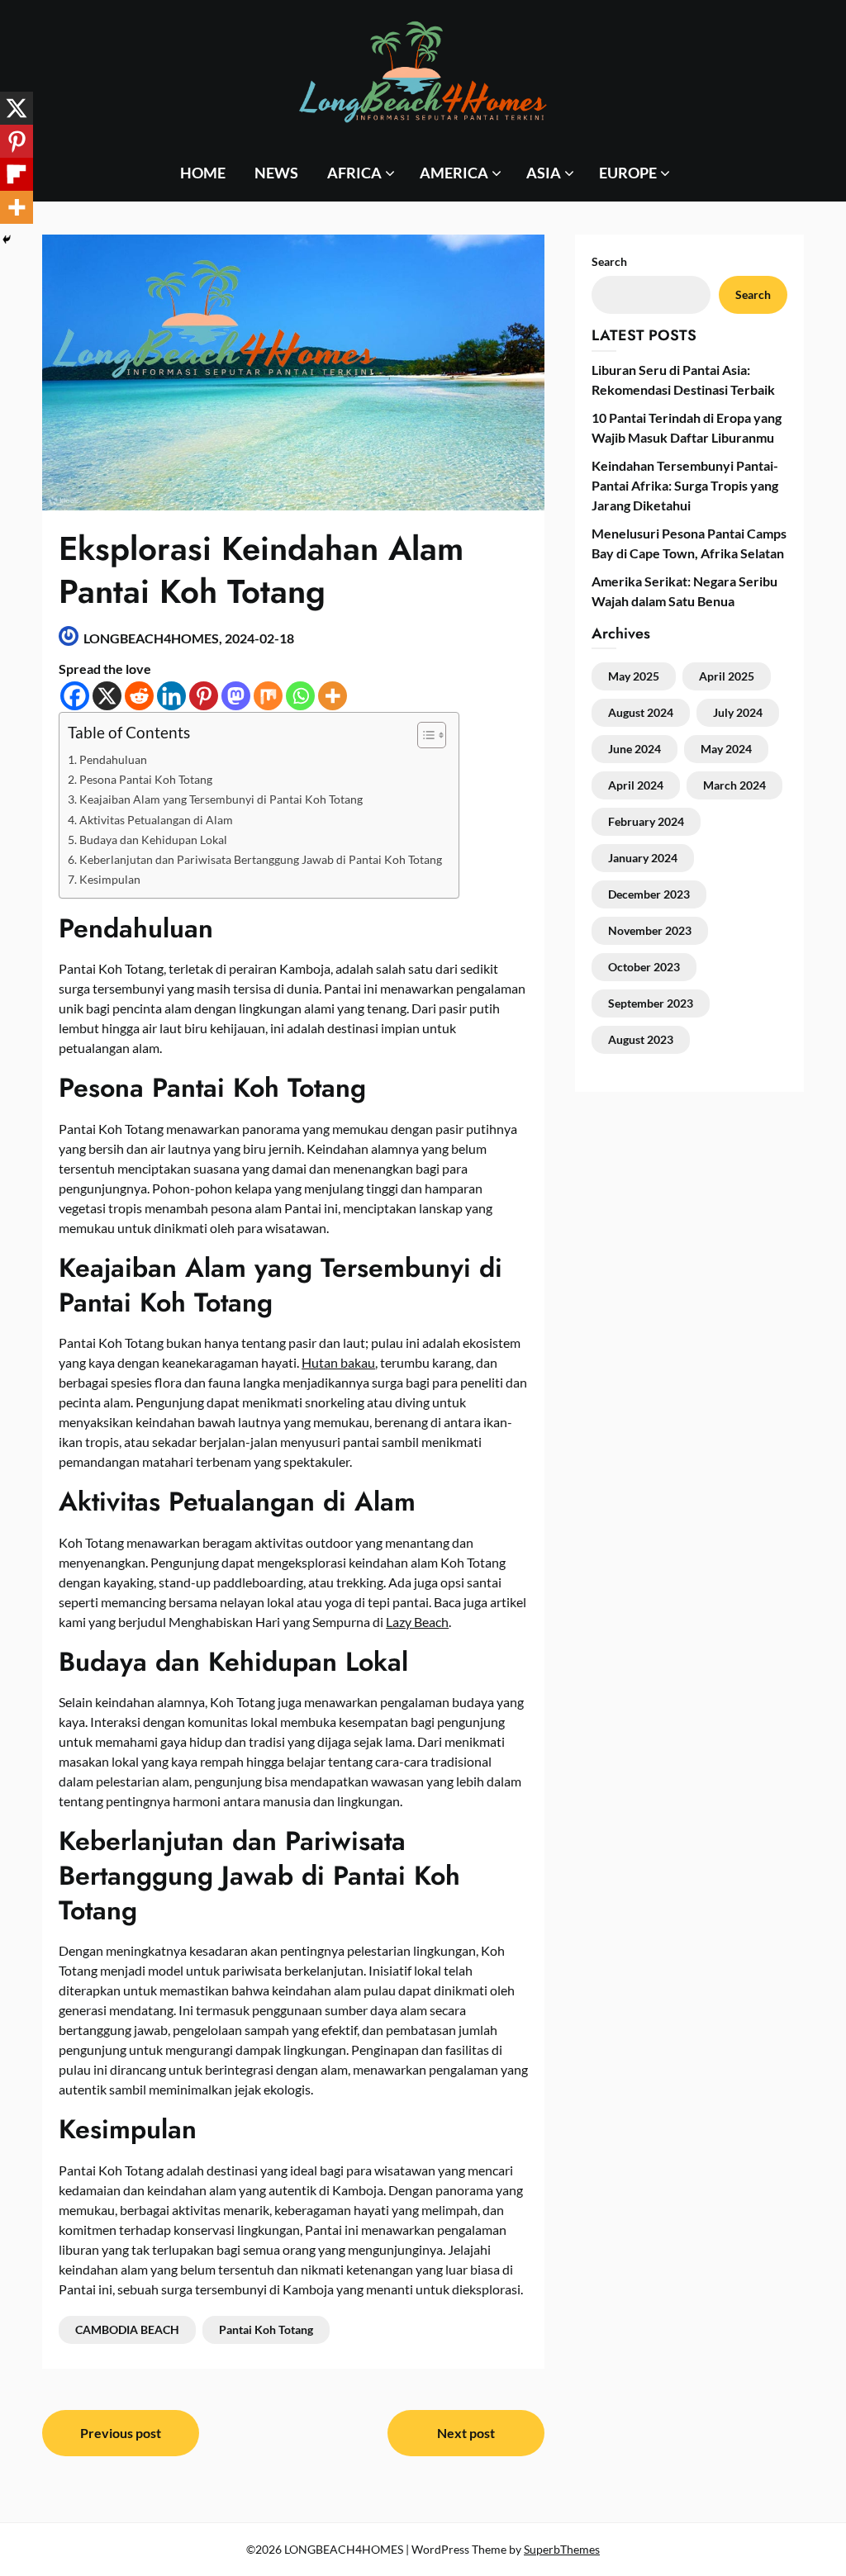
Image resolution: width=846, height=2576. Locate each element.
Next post (466, 2433)
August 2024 (641, 712)
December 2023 (649, 894)
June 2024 (634, 749)
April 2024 (636, 785)
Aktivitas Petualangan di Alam (156, 820)
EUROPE (628, 173)
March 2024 (734, 785)
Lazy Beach (417, 1622)
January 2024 (643, 858)
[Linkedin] (171, 696)
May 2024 (726, 749)
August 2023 (641, 1039)
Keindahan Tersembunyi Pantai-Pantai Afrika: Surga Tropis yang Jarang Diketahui (685, 485)
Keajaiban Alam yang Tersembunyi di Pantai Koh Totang (221, 799)
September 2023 (651, 1003)
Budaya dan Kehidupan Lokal (153, 840)
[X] (107, 696)
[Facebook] (75, 696)
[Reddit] (139, 696)
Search (753, 294)
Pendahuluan (113, 759)
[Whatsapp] (300, 696)
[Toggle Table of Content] (423, 735)
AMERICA (454, 173)
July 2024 (738, 712)
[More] (333, 696)
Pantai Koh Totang (266, 2329)
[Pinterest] (204, 696)
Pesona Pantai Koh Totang (146, 779)
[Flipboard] (17, 174)
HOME (203, 173)
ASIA (544, 173)
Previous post (121, 2433)
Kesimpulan (110, 879)
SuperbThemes (562, 2549)
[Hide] (7, 240)
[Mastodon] (236, 696)
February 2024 (646, 821)
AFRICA (354, 173)
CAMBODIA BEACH (127, 2329)
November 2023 (650, 930)
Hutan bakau (338, 1362)
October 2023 (644, 967)
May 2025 (634, 676)
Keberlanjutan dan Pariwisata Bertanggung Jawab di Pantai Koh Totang (261, 859)
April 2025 (727, 676)
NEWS (276, 173)
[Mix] (268, 696)
